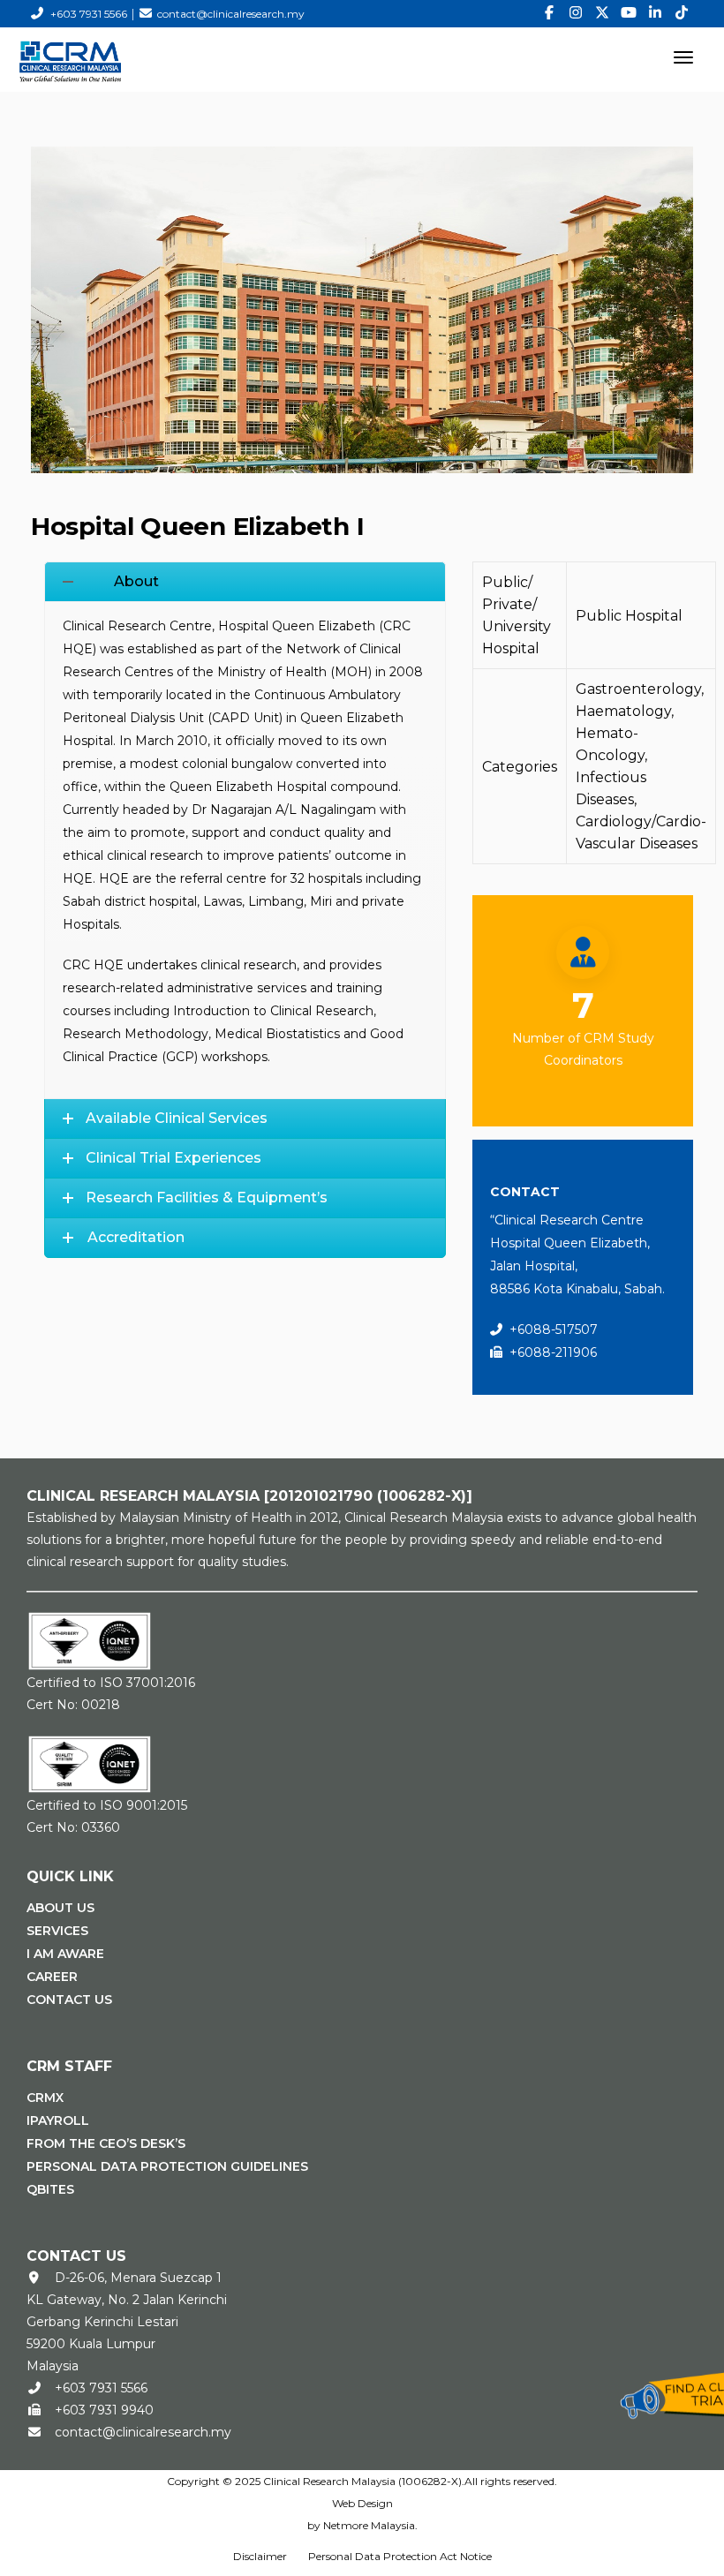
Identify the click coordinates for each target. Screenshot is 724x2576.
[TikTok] (682, 13)
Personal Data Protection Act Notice (400, 2556)
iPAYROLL (58, 2120)
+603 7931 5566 (89, 14)
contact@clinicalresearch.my (231, 14)
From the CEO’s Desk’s (106, 2143)
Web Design (362, 2503)
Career (52, 1977)
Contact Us (69, 2000)
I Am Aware (65, 1954)
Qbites (50, 2189)
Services (57, 1931)
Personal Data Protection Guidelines (167, 2166)
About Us (60, 1908)
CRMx (45, 2098)
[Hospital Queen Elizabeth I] (362, 309)
